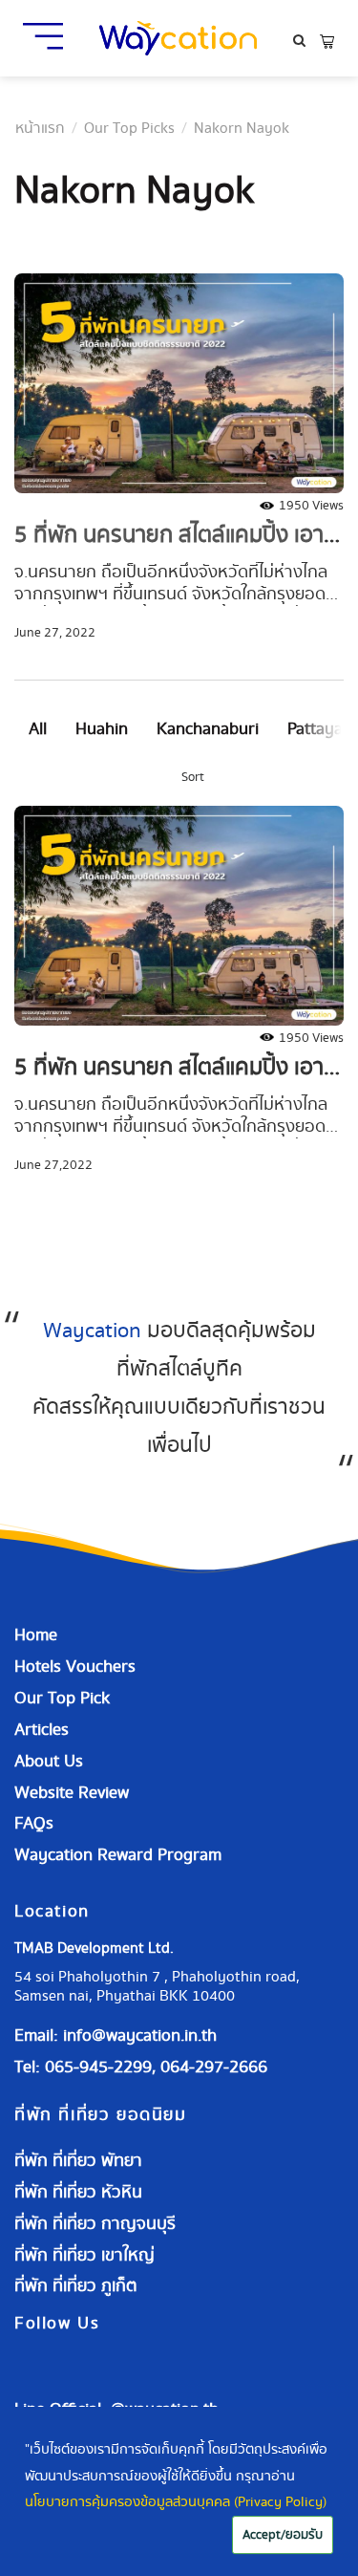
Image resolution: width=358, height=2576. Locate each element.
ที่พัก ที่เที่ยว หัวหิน (78, 2192)
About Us (49, 1761)
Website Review (72, 1793)
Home (36, 1635)
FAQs (34, 1823)
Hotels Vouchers (75, 1667)
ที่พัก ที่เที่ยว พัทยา (78, 2161)
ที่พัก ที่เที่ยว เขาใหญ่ (84, 2255)
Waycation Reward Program (118, 1855)
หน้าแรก (40, 129)
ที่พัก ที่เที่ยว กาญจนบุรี (95, 2224)
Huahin (102, 729)
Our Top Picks (129, 129)
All (38, 729)
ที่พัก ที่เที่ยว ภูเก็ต (76, 2286)
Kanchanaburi (208, 729)
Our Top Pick (62, 1698)
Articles (42, 1730)
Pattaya (315, 729)
